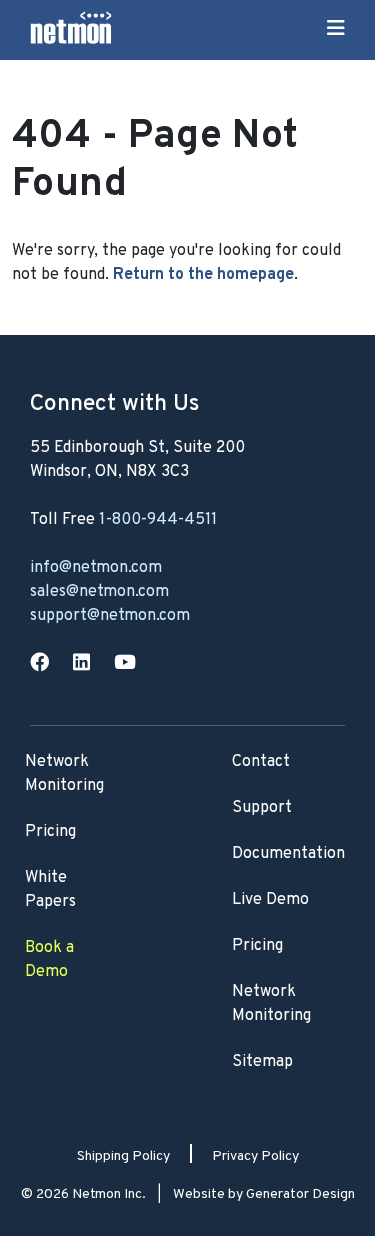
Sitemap (262, 1062)
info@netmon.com (96, 568)
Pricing (257, 946)
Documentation (288, 854)
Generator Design (300, 1194)
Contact (261, 762)
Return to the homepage (203, 275)
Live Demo (270, 900)
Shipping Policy (123, 1156)
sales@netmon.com (99, 592)
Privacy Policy (255, 1156)
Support (262, 808)
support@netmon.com (110, 616)
